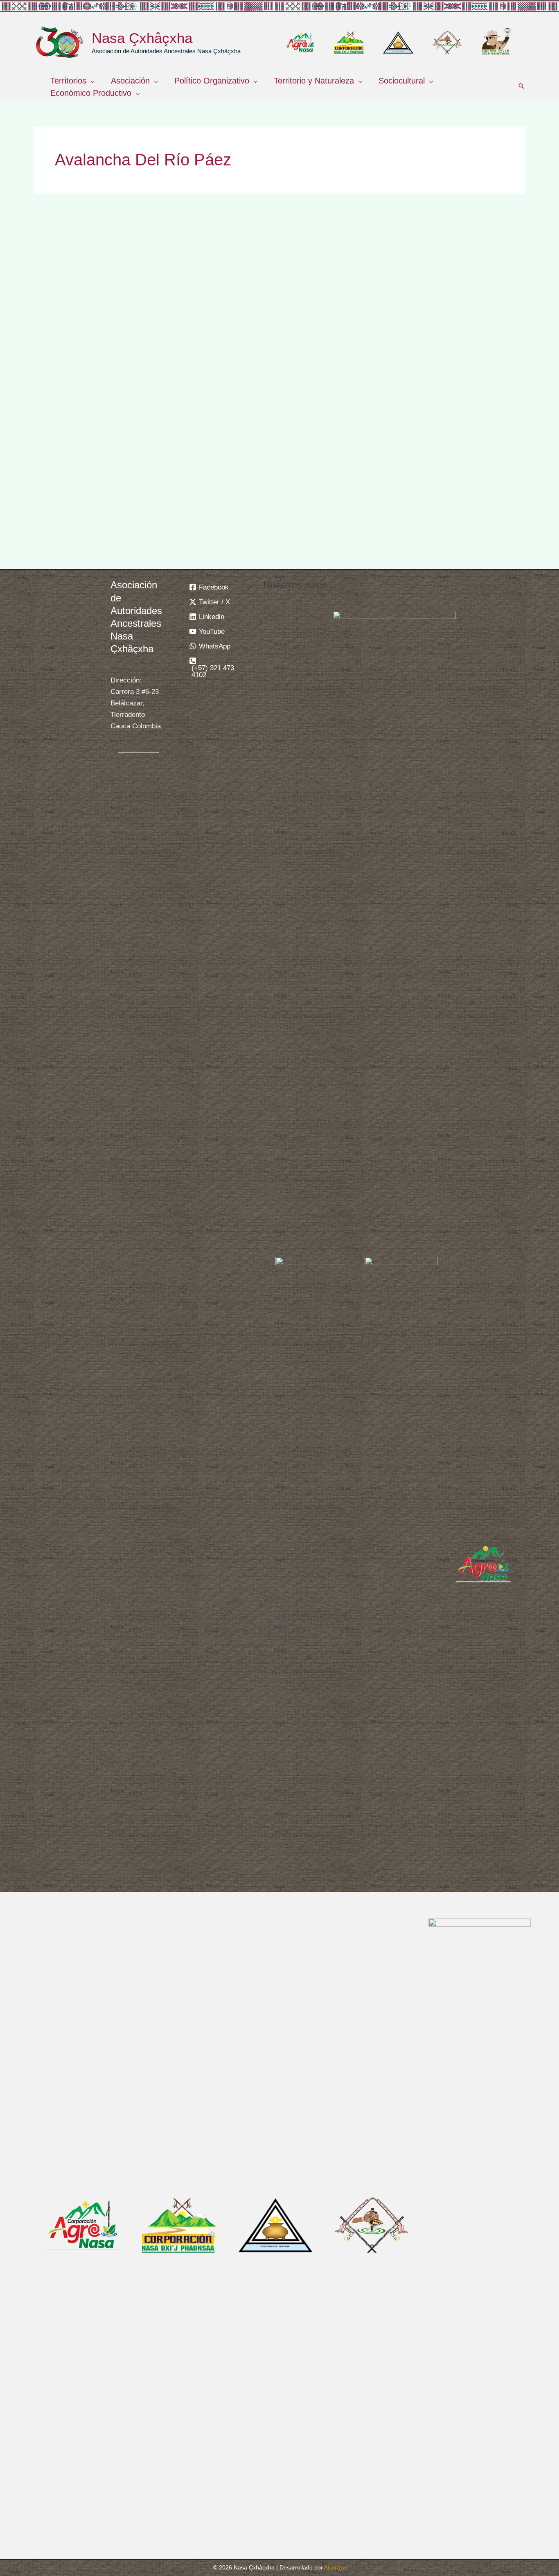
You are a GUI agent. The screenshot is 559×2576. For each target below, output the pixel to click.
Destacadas (63, 413)
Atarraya (335, 2567)
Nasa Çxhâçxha (142, 38)
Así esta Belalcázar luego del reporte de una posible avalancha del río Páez (273, 360)
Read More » (64, 547)
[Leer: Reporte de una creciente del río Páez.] (448, 287)
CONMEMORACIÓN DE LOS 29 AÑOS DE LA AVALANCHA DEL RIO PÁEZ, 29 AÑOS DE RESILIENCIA (103, 373)
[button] (90, 81)
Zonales (97, 413)
